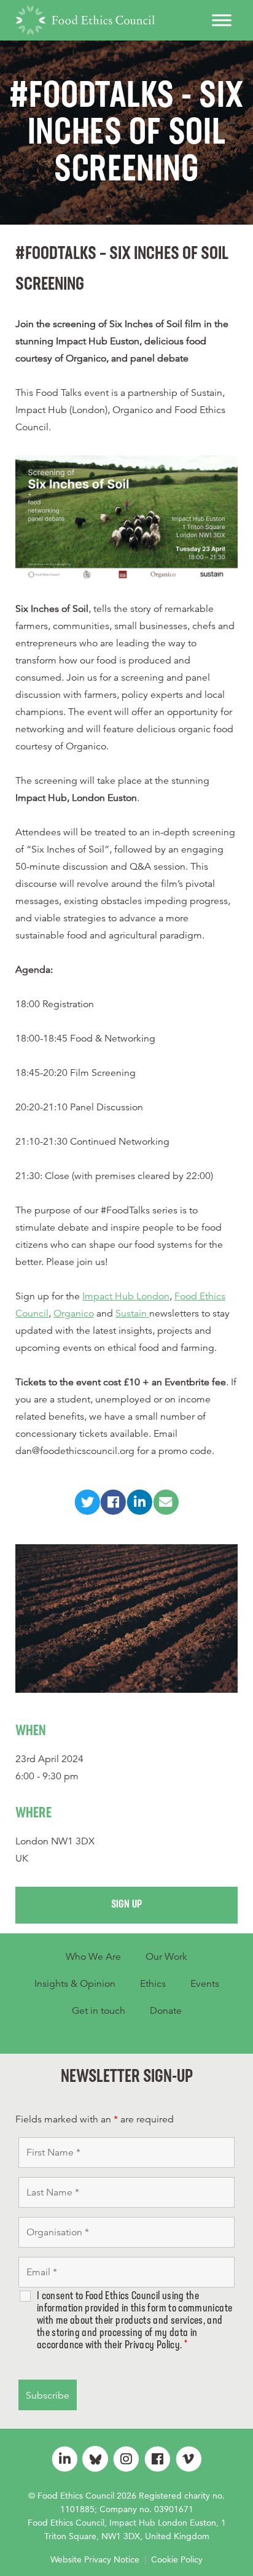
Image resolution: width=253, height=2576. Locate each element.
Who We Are (93, 1957)
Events (205, 1984)
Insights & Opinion (75, 1984)
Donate (166, 2011)
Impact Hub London (126, 1296)
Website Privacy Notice (95, 2559)
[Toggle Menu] (222, 20)
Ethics (153, 1984)
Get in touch (99, 2011)
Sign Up (127, 1905)
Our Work (166, 1957)
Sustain (132, 1313)
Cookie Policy (177, 2559)
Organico (74, 1313)
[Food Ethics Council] (85, 20)
